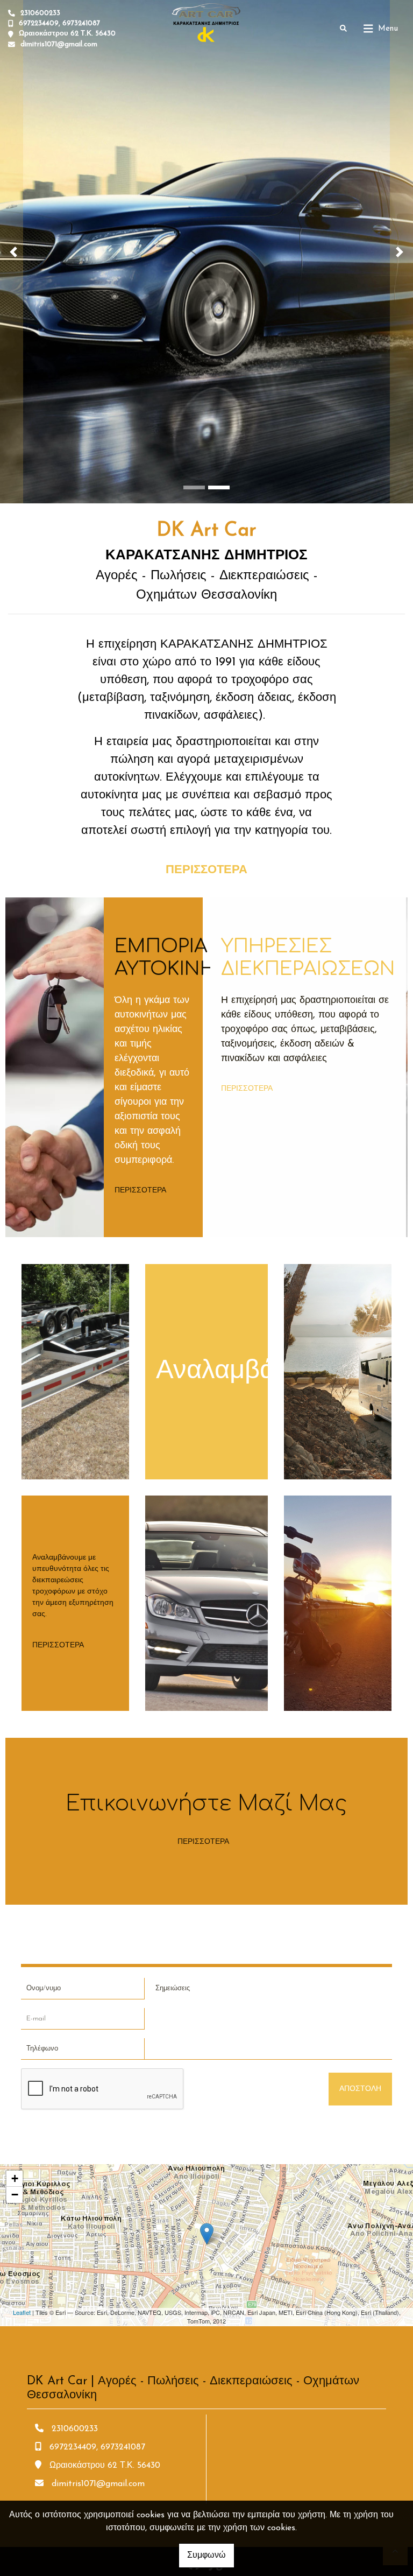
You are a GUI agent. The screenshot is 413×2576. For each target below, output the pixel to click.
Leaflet (22, 2312)
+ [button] (15, 2178)
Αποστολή (360, 2089)
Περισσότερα (140, 1191)
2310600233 (40, 13)
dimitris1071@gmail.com (59, 44)
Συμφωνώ (206, 2556)
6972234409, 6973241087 (59, 23)
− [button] (15, 2195)
